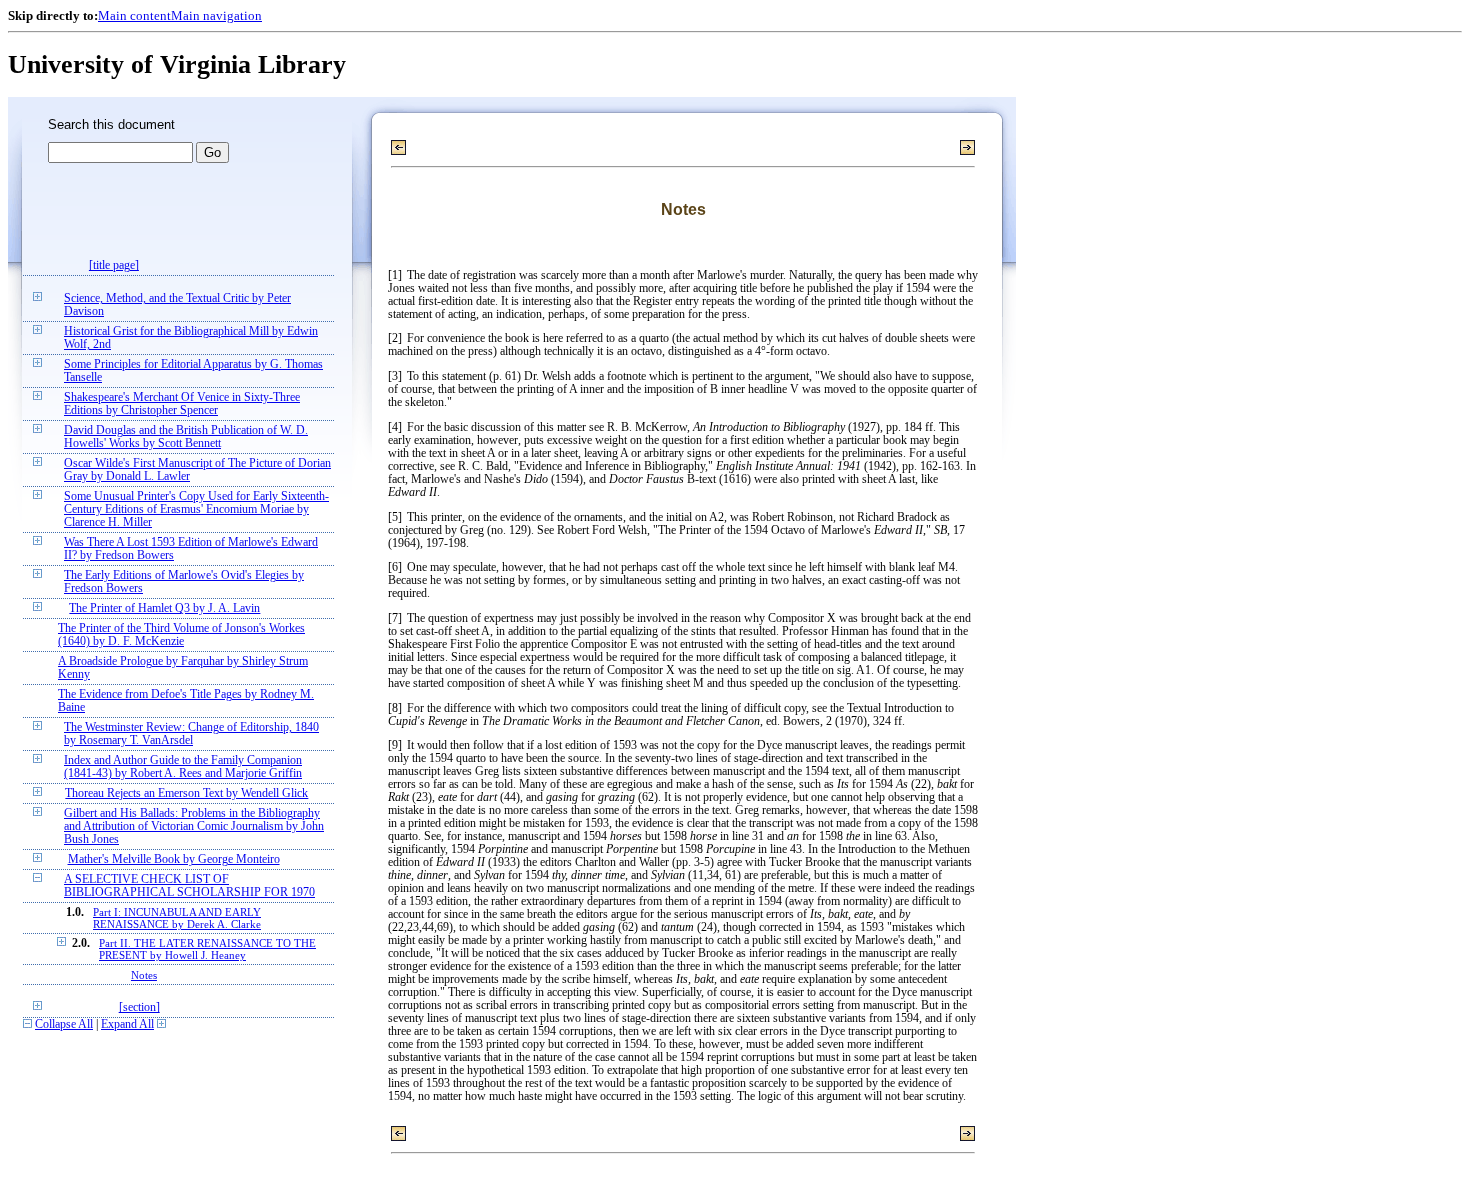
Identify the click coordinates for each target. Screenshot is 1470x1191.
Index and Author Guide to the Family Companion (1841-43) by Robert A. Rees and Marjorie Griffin (183, 767)
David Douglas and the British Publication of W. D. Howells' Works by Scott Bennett (186, 437)
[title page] (114, 265)
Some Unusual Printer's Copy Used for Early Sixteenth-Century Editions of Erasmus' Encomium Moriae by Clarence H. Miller (196, 509)
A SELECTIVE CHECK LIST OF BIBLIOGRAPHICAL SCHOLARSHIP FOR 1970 (189, 886)
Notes (144, 975)
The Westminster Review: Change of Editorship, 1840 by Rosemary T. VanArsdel (191, 734)
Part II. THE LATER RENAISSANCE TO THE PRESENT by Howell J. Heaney (207, 949)
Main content (134, 15)
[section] (139, 1007)
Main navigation (216, 15)
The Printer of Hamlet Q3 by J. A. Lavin (164, 608)
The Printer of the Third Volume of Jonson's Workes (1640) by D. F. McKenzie (181, 635)
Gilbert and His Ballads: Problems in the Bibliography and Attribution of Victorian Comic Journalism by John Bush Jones (194, 826)
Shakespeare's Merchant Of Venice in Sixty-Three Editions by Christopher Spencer (182, 404)
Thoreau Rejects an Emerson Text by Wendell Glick (186, 793)
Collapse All (64, 1024)
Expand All (127, 1024)
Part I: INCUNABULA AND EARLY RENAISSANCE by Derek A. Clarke (177, 918)
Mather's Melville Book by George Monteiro (174, 859)
